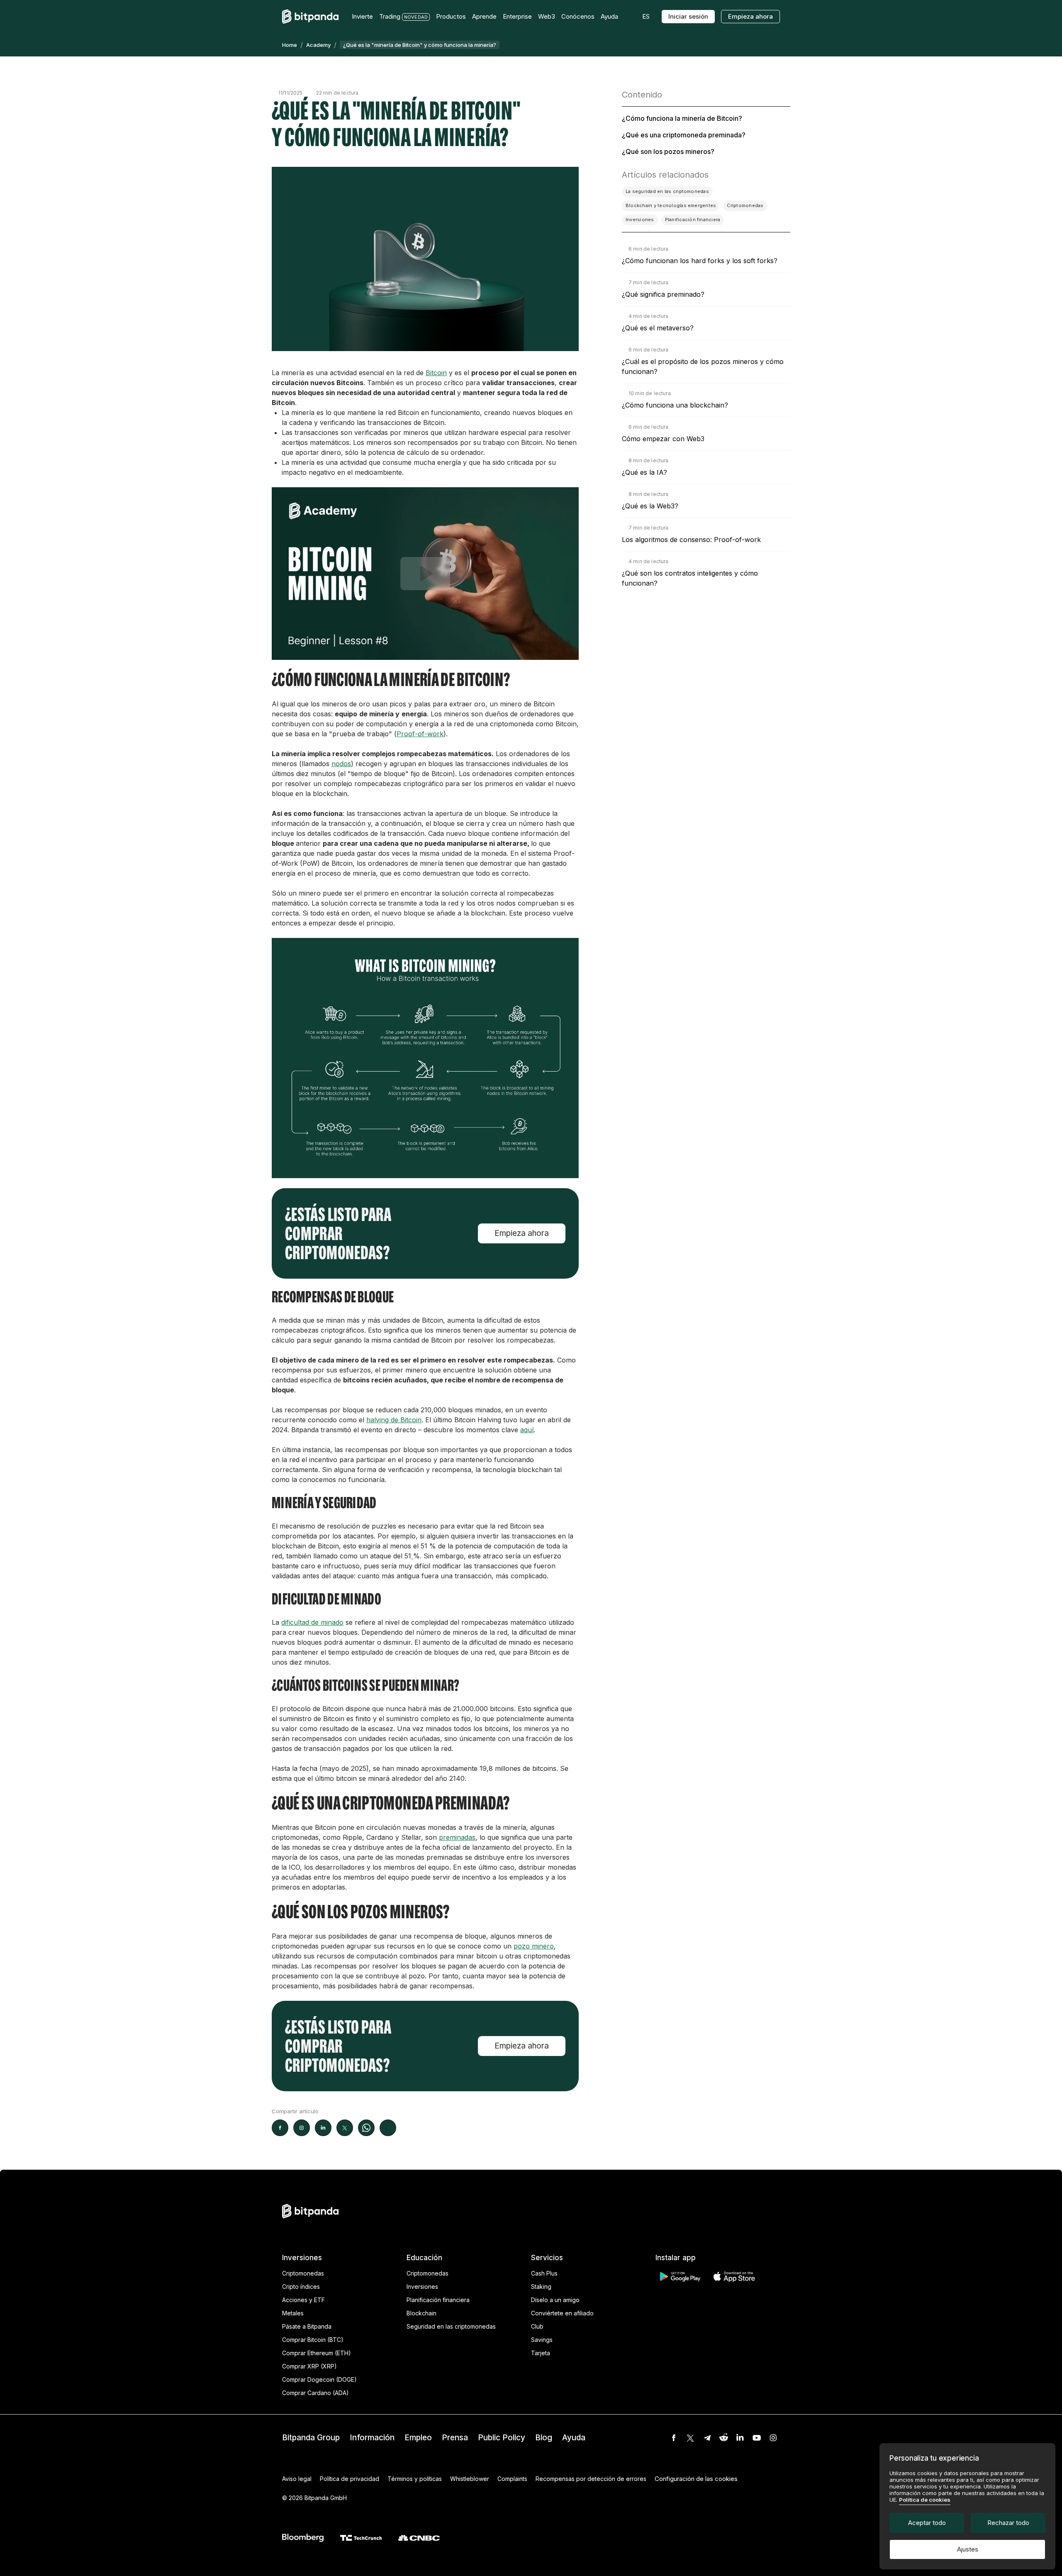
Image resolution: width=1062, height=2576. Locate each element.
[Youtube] (757, 2438)
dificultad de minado (312, 1622)
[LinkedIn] (740, 2438)
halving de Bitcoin (394, 1420)
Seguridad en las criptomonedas (451, 2326)
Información (372, 2438)
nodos (341, 764)
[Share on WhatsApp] (366, 2128)
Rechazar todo (1008, 2523)
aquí (527, 1430)
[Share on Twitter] (345, 2128)
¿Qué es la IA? (644, 472)
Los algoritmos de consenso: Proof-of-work (691, 540)
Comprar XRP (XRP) (309, 2366)
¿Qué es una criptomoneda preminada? (684, 135)
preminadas (457, 1837)
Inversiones (422, 2287)
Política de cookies (925, 2500)
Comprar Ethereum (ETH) (317, 2353)
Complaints (512, 2479)
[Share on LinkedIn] (323, 2128)
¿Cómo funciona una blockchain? (675, 405)
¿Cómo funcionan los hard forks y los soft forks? (700, 261)
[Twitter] (690, 2438)
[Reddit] (723, 2438)
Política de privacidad (350, 2479)
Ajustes (968, 2549)
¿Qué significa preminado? (663, 294)
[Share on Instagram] (302, 2128)
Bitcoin (436, 373)
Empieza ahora (750, 16)
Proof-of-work (420, 734)
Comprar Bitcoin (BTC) (313, 2340)
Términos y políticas (415, 2479)
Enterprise (517, 16)
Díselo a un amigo (555, 2300)
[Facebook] (674, 2438)
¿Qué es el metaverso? (658, 328)
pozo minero (534, 1946)
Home (290, 45)
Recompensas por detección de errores (591, 2479)
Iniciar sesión (688, 16)
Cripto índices (301, 2287)
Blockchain (421, 2313)
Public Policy (502, 2438)
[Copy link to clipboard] (388, 2128)
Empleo (418, 2438)
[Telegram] (707, 2438)
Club (537, 2326)
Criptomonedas (303, 2273)
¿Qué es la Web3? (650, 506)
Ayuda (574, 2438)
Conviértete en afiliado (562, 2313)
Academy (318, 45)
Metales (293, 2313)
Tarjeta (541, 2353)
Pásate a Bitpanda (307, 2326)
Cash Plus (544, 2273)
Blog (544, 2438)
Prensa (455, 2438)
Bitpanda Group (311, 2438)
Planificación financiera (438, 2300)
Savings (542, 2340)
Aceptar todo (927, 2523)
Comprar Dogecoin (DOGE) (319, 2379)
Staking (541, 2287)
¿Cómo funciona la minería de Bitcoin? (682, 118)
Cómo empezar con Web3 (663, 439)
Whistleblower (470, 2479)
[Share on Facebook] (280, 2128)
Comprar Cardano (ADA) (315, 2393)
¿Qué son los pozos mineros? (668, 151)
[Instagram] (773, 2438)
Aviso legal (297, 2479)
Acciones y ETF (303, 2300)
